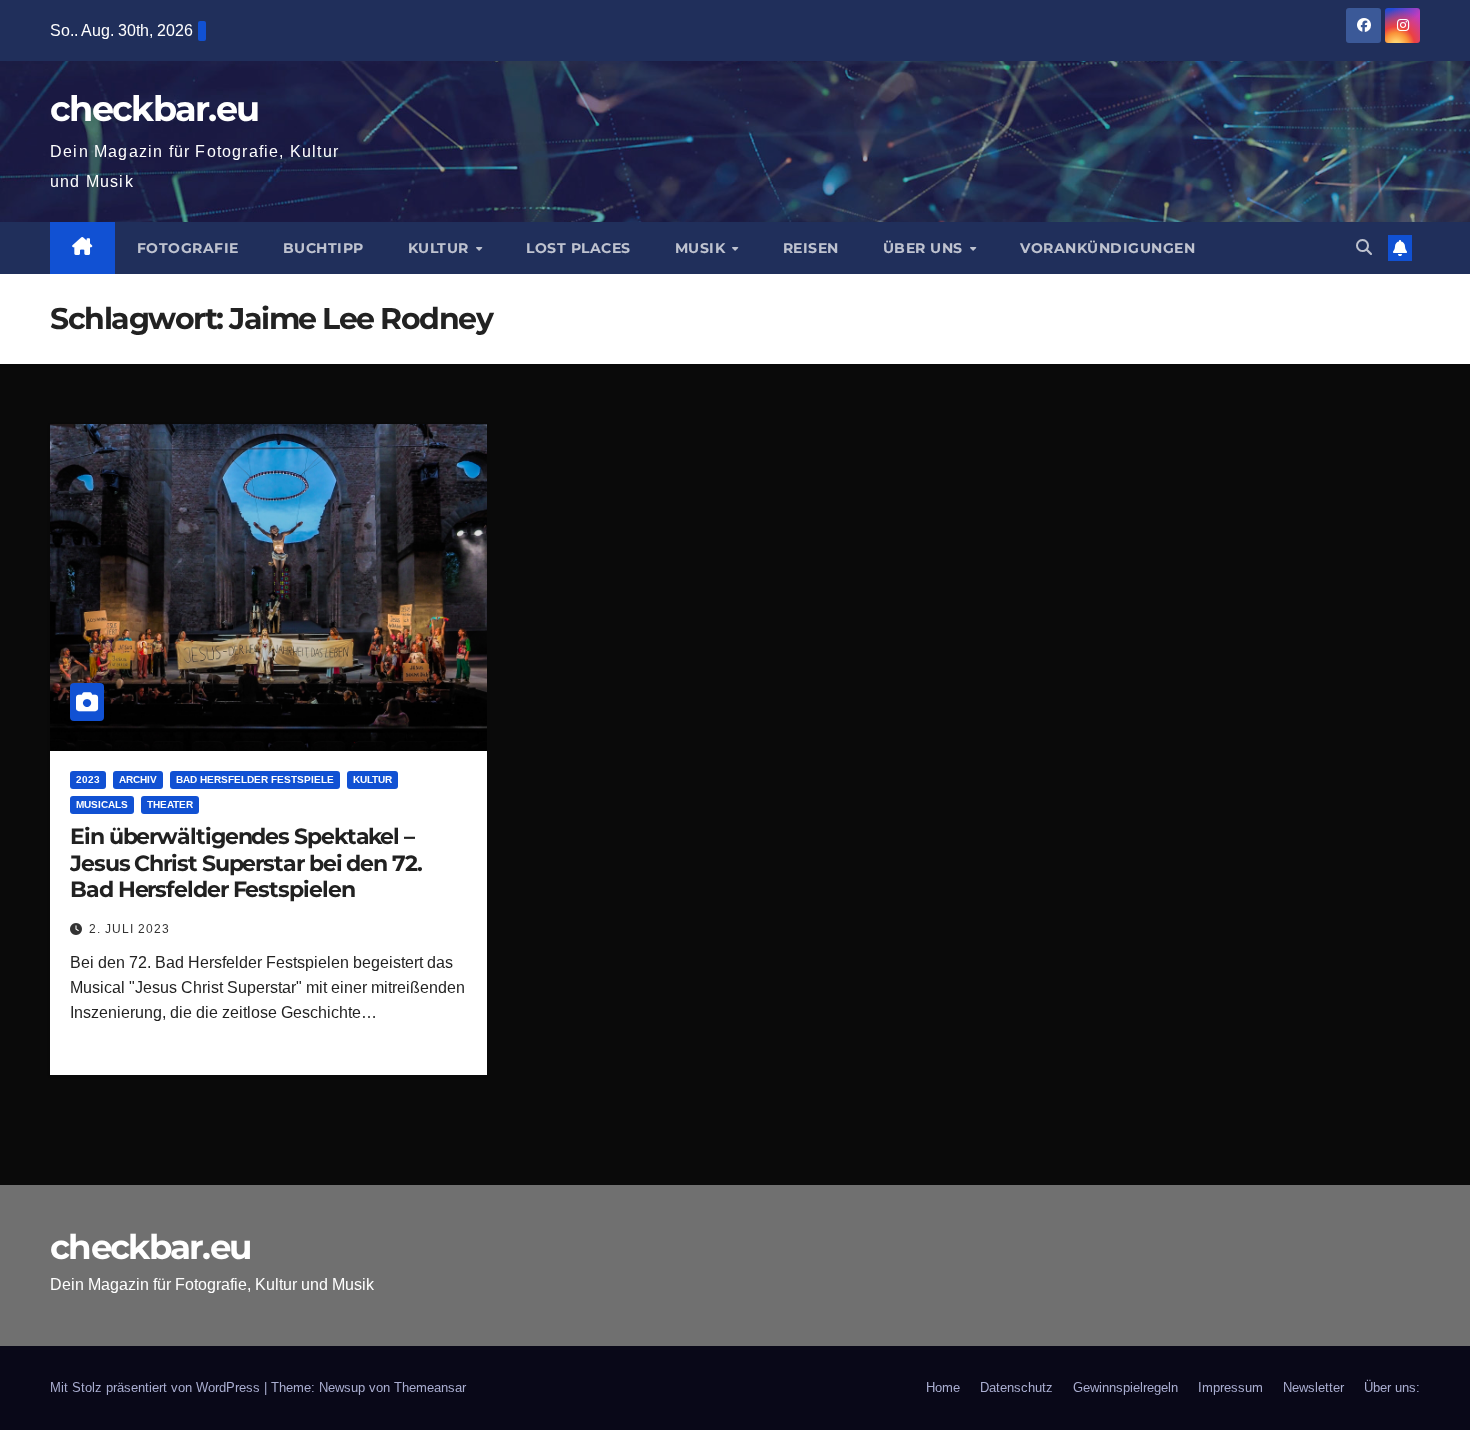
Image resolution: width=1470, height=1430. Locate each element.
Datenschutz (1016, 1387)
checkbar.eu (154, 108)
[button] (1364, 247)
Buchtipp (323, 248)
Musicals (102, 804)
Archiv (138, 779)
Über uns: (1392, 1387)
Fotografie (188, 248)
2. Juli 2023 (129, 929)
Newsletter (1313, 1387)
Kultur (441, 248)
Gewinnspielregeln (1125, 1387)
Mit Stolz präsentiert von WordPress (157, 1387)
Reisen (811, 248)
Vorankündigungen (1107, 248)
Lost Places (578, 248)
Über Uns (925, 248)
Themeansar (430, 1387)
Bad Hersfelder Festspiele (255, 779)
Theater (170, 804)
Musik (702, 248)
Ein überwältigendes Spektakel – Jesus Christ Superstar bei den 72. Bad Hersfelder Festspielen (246, 863)
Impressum (1230, 1387)
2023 (88, 779)
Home (943, 1387)
